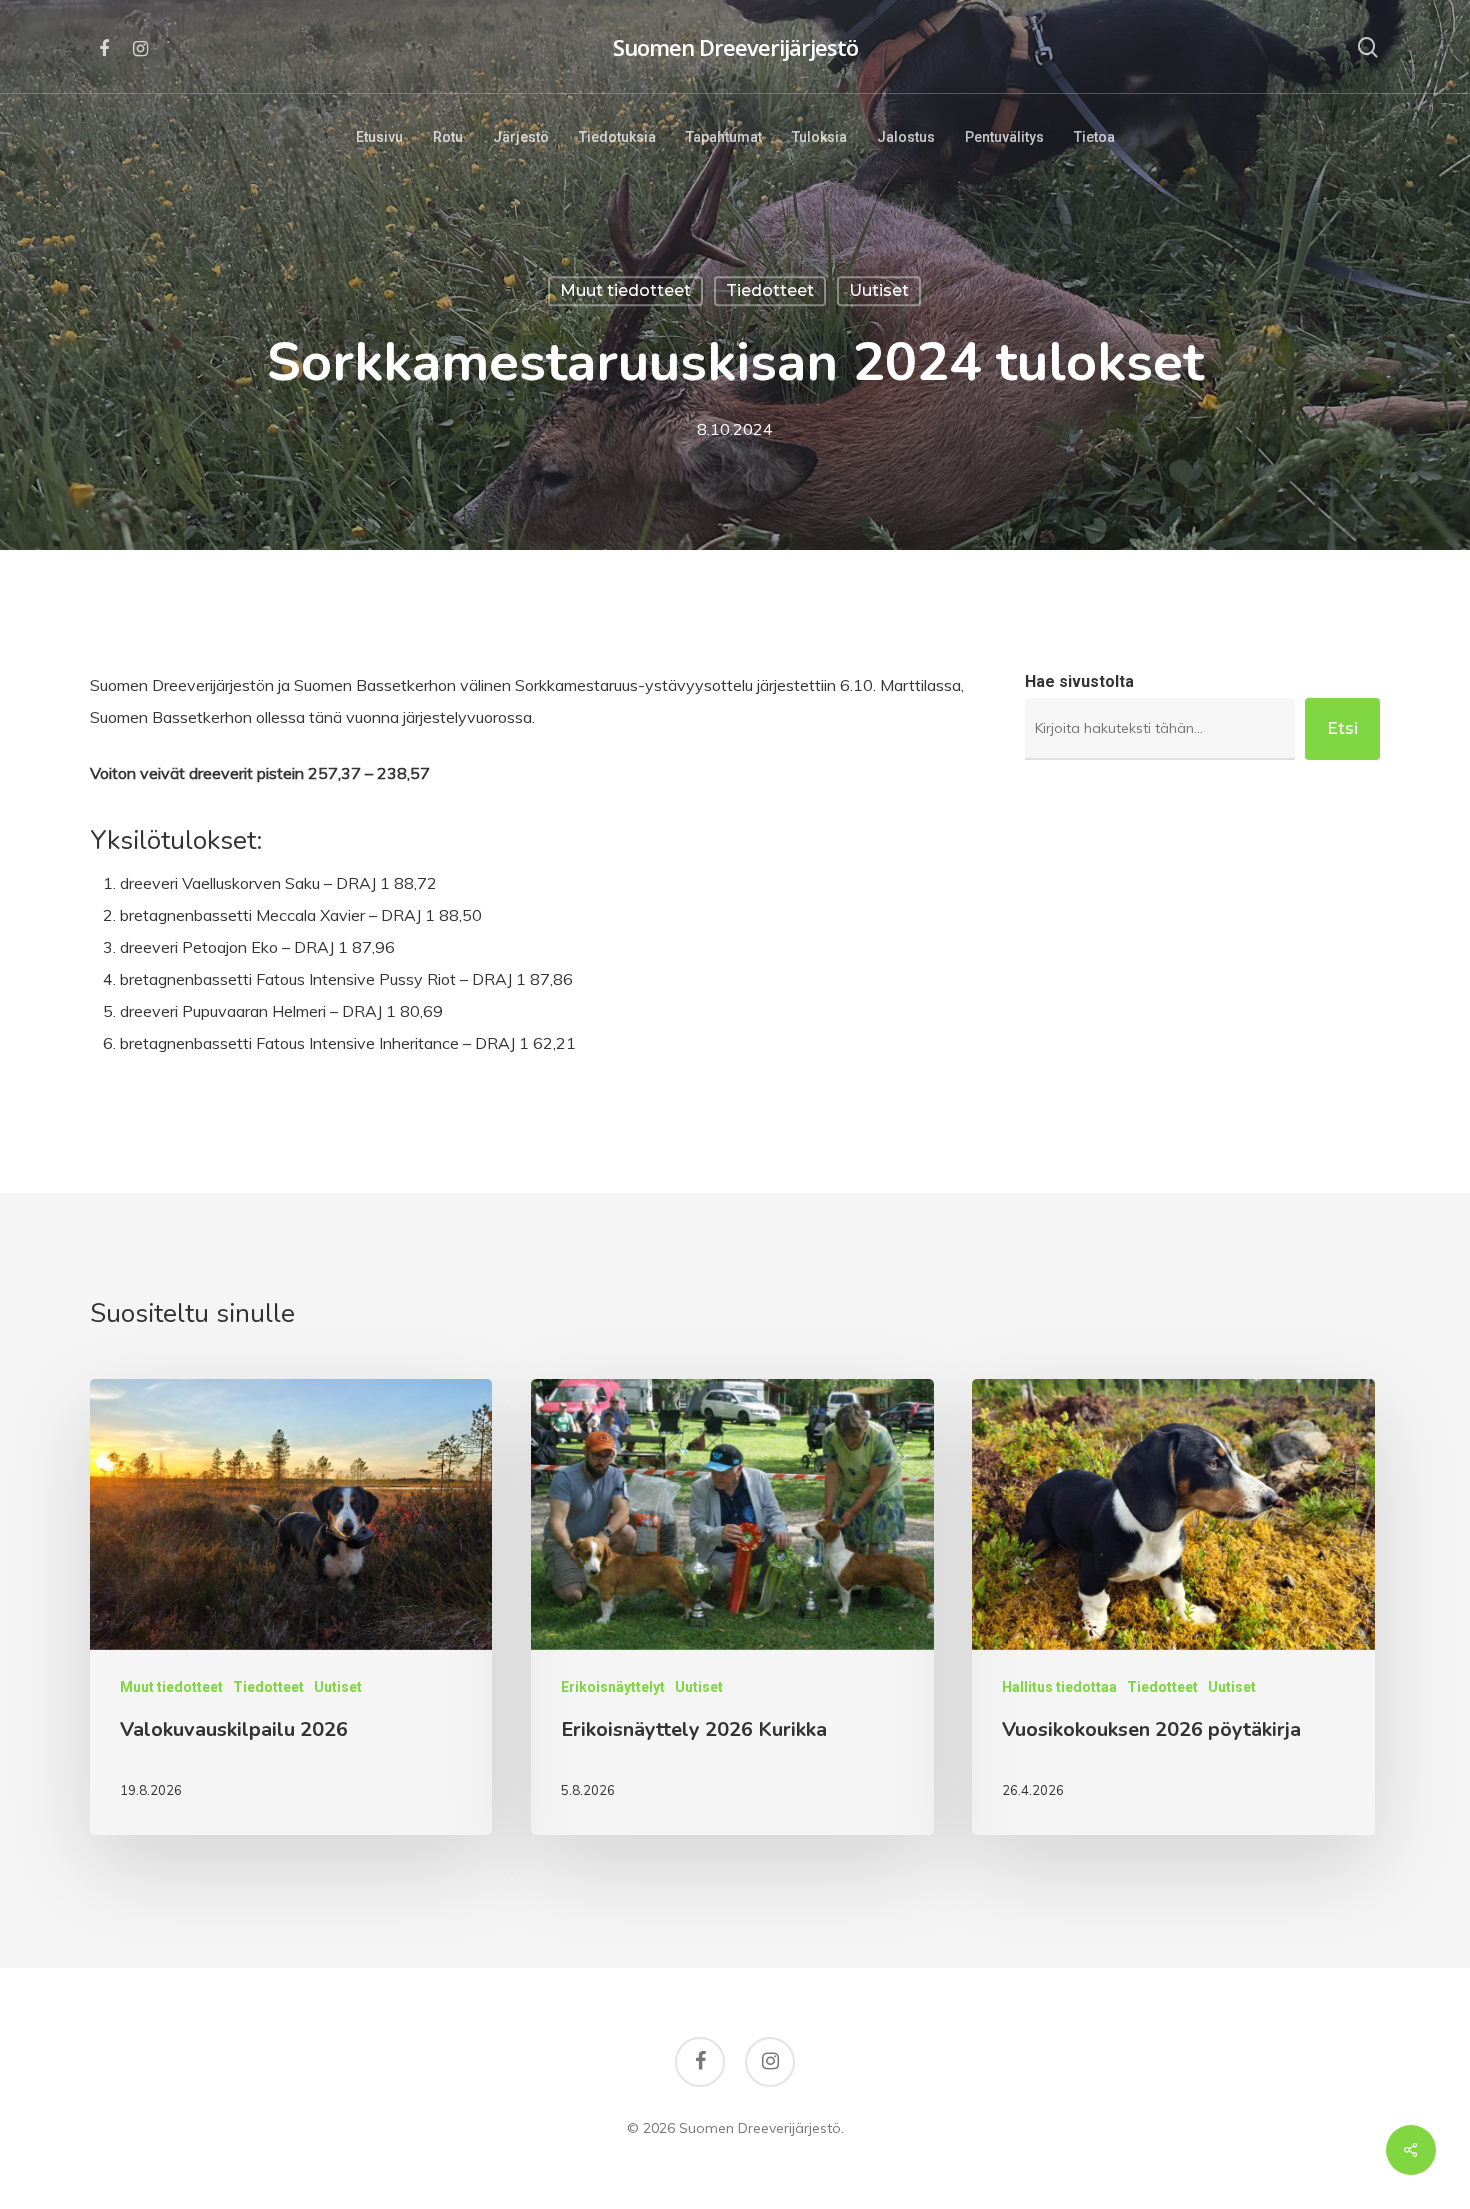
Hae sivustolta (1079, 681)
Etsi (1342, 728)
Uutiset (879, 290)
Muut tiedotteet (625, 290)
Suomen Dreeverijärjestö (735, 47)
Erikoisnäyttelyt (613, 1687)
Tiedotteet (770, 290)
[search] (1368, 47)
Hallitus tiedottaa (1059, 1687)
